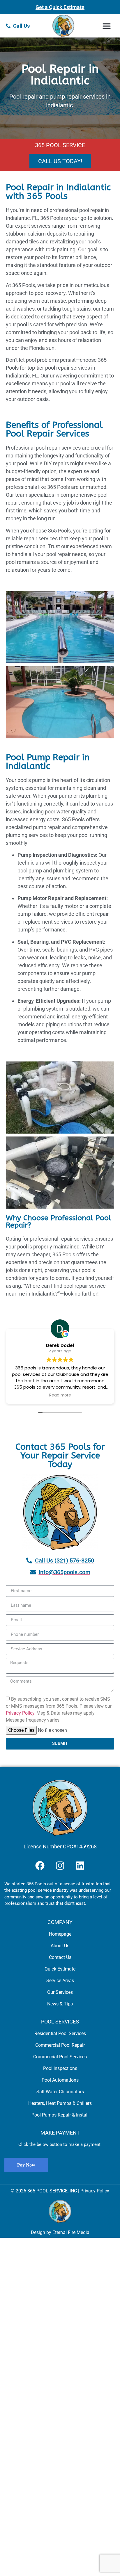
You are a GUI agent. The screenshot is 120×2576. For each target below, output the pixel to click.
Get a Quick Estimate (60, 7)
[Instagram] (60, 1866)
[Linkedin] (80, 1866)
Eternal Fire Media (71, 2232)
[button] (106, 26)
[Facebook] (40, 1866)
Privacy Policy (20, 1713)
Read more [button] (60, 1395)
